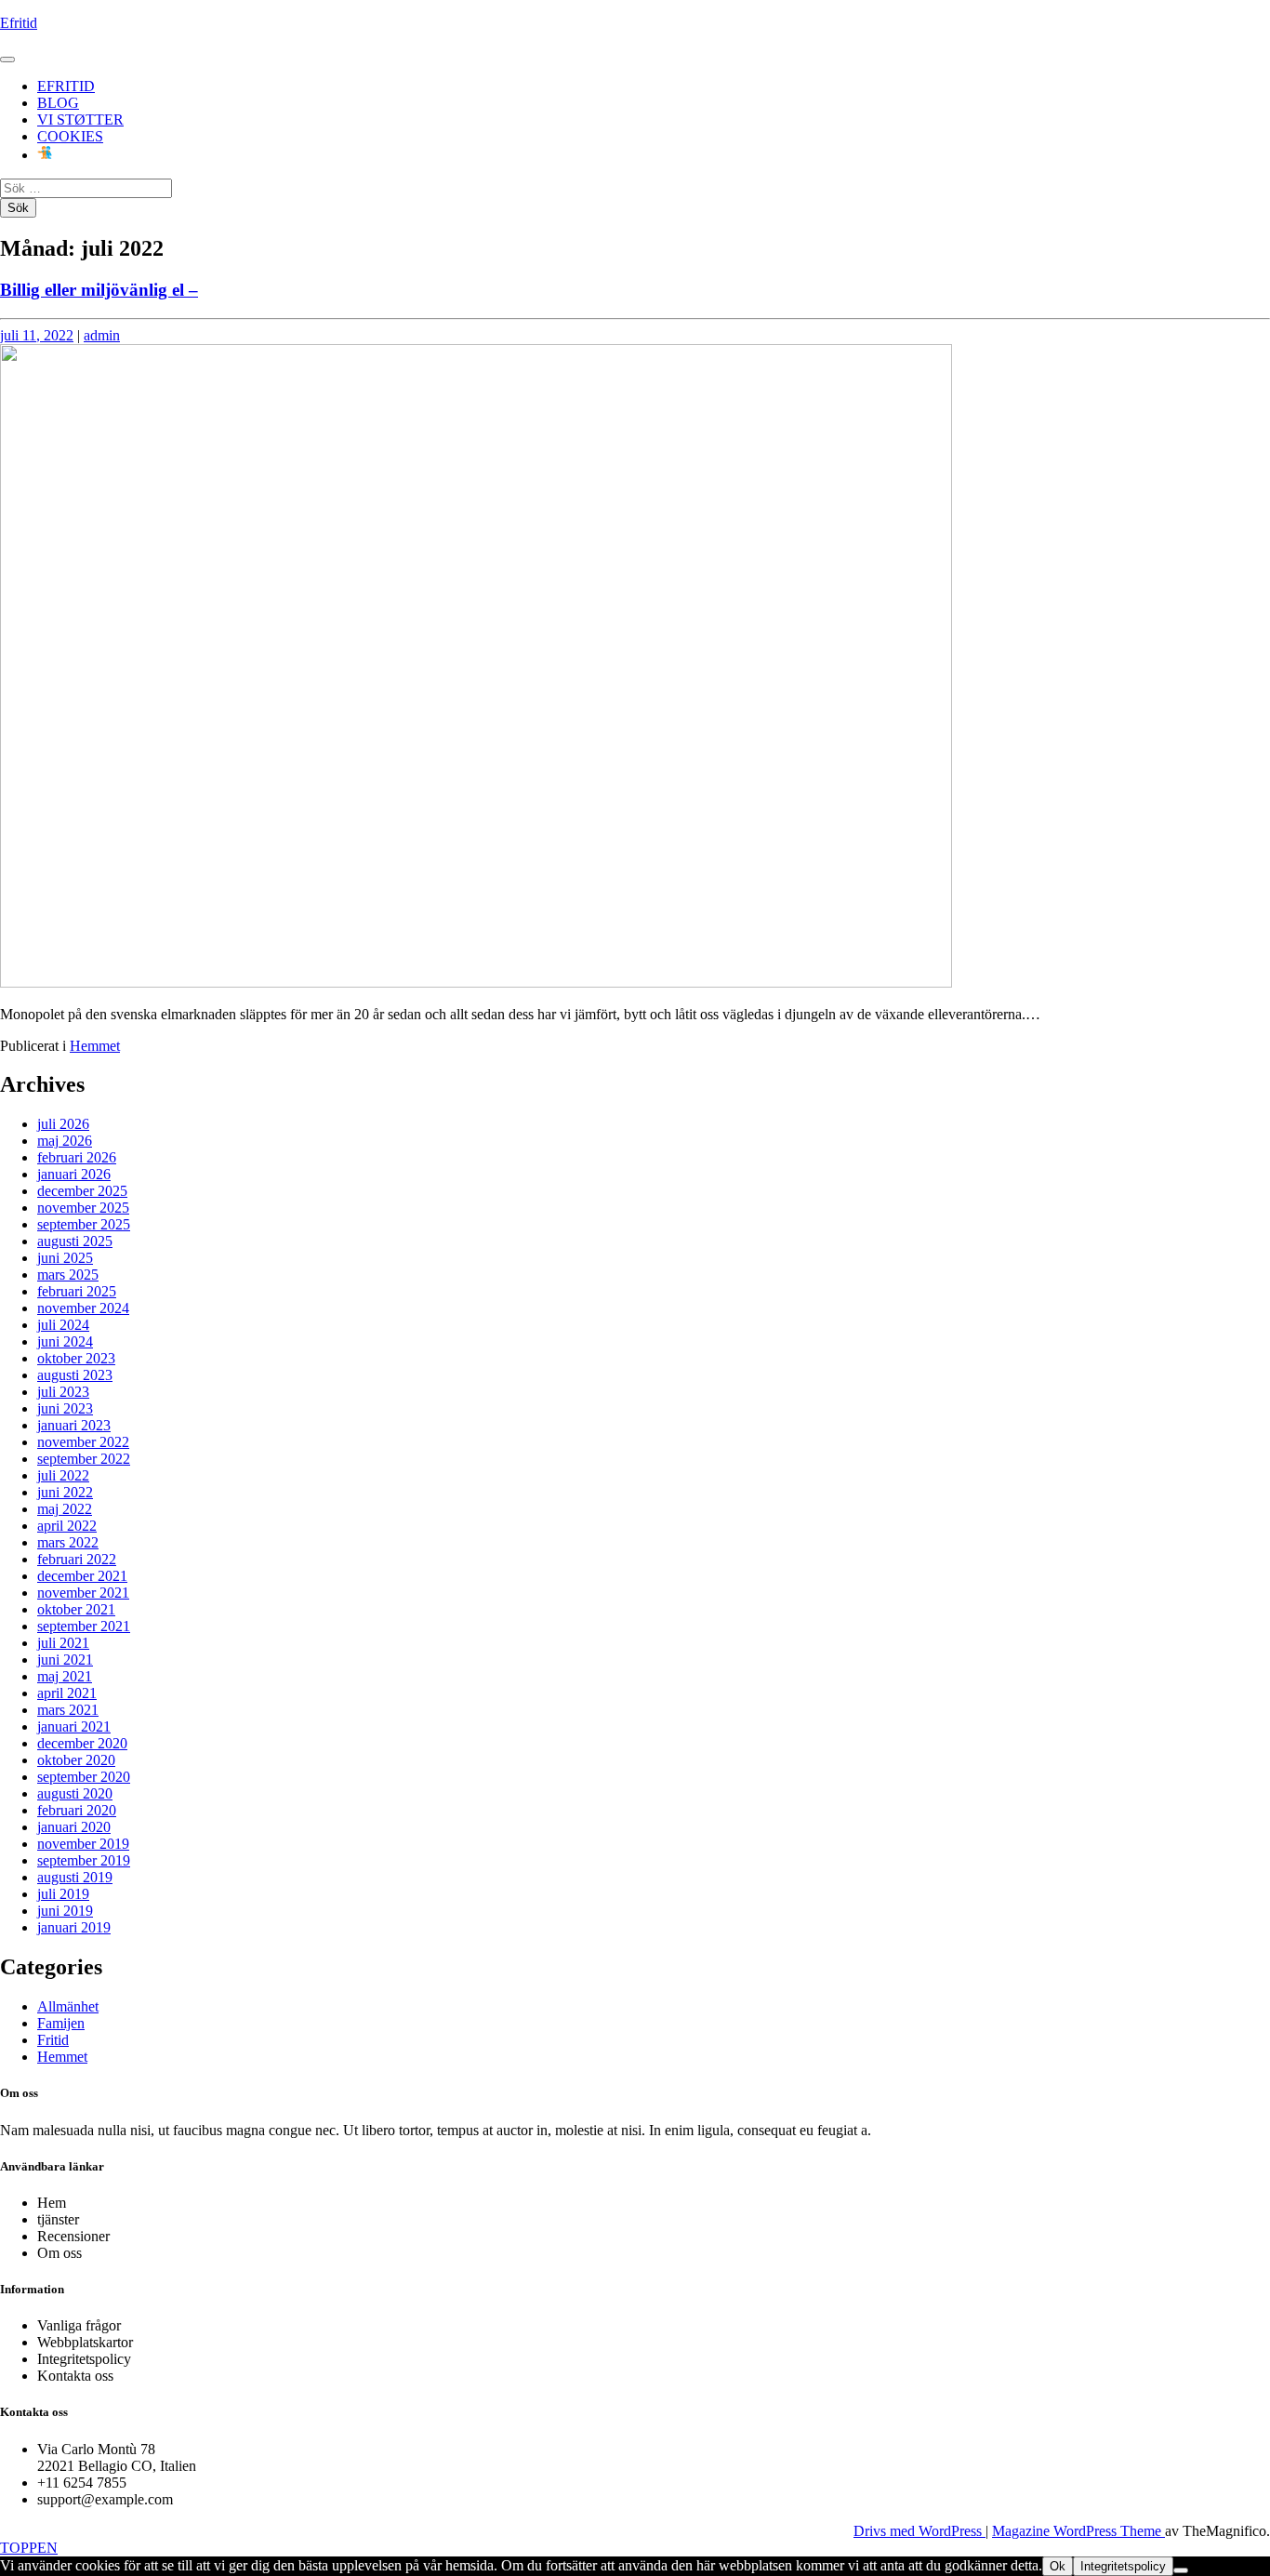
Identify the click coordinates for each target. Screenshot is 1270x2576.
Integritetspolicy (1123, 2566)
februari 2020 (77, 1810)
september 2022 (84, 1459)
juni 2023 (65, 1408)
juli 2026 (63, 1124)
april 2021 (67, 1693)
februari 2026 (77, 1157)
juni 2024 (65, 1341)
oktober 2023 (76, 1358)
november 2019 (83, 1844)
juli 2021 (63, 1643)
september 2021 (84, 1626)
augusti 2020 (75, 1793)
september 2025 (84, 1224)
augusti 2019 (75, 1877)
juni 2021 (65, 1660)
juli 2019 (63, 1894)
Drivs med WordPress (919, 2531)
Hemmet (95, 1046)
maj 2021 (65, 1676)
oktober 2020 (76, 1760)
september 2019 (84, 1860)
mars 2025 (68, 1275)
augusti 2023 (75, 1375)
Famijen (61, 2023)
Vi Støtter (80, 120)
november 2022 (83, 1442)
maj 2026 (65, 1141)
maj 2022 (65, 1509)
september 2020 (84, 1777)
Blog (58, 103)
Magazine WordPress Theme (1078, 2531)
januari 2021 (74, 1726)
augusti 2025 (75, 1241)
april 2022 (67, 1526)
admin (102, 335)
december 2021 (82, 1576)
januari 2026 (74, 1174)
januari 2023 (74, 1425)
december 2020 (82, 1743)
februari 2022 (77, 1559)
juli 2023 (63, 1392)
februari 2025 (77, 1291)
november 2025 (83, 1208)
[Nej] (1181, 2570)
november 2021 (83, 1593)
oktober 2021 (76, 1609)
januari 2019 (74, 1927)
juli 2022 (63, 1475)
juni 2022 (65, 1492)
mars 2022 (68, 1542)
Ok (1058, 2566)
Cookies (70, 136)
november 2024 (83, 1308)
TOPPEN (29, 2548)
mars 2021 (68, 1710)
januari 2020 (74, 1827)
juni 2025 (65, 1258)
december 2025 (82, 1191)
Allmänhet (68, 2006)
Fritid (53, 2040)
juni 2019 (65, 1911)
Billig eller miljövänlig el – (99, 290)
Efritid (19, 23)
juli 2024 (63, 1325)
